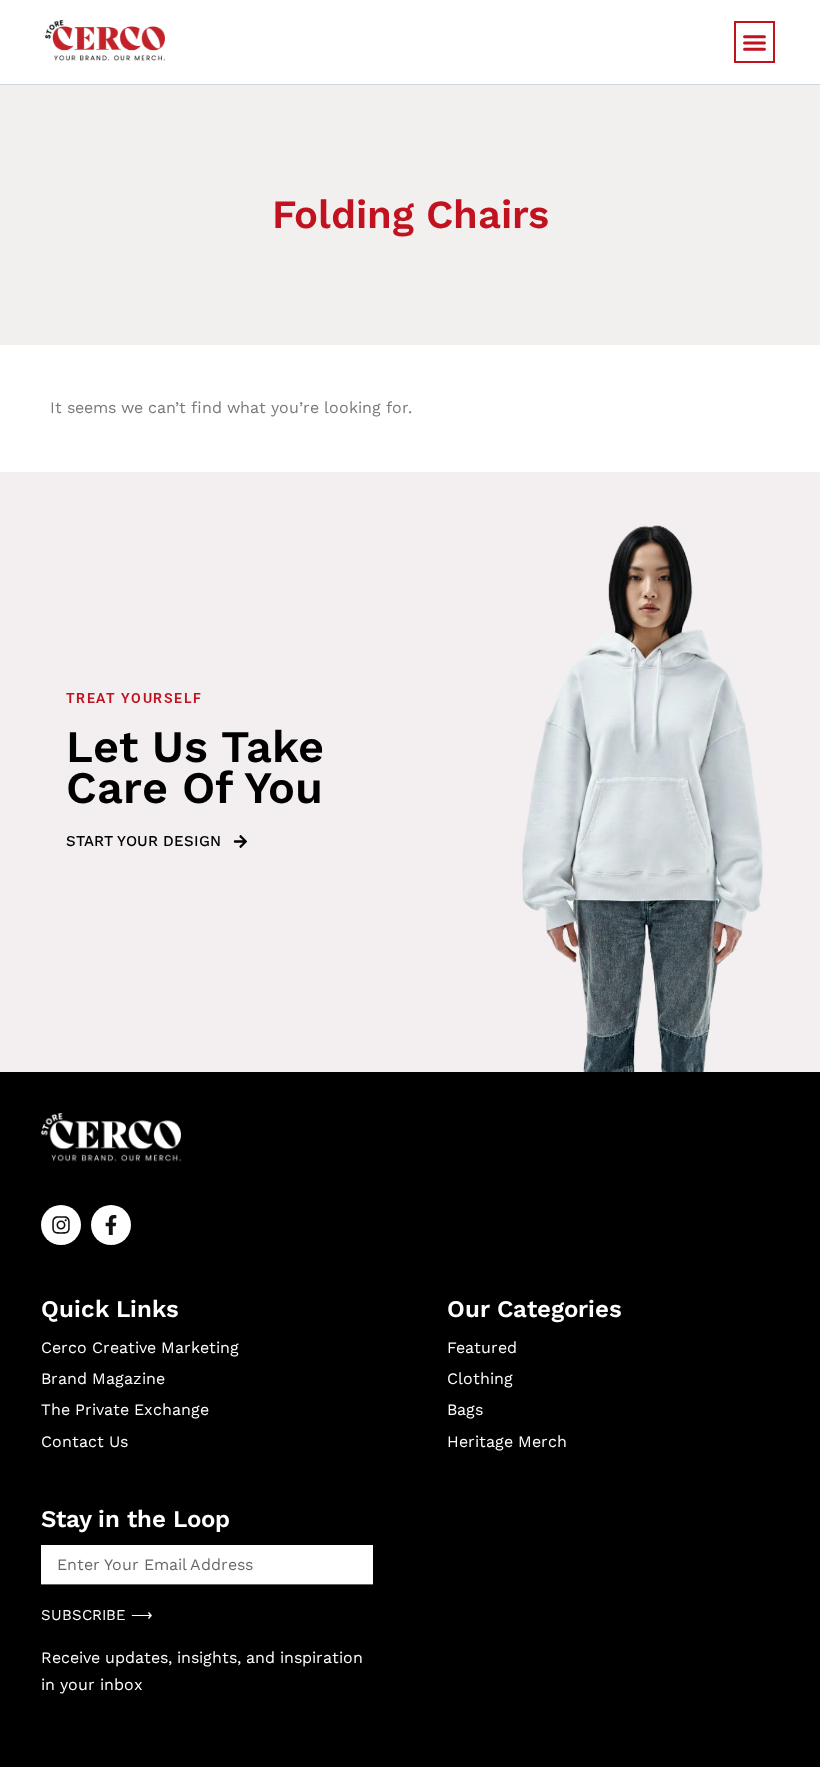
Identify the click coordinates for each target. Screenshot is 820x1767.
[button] (755, 42)
